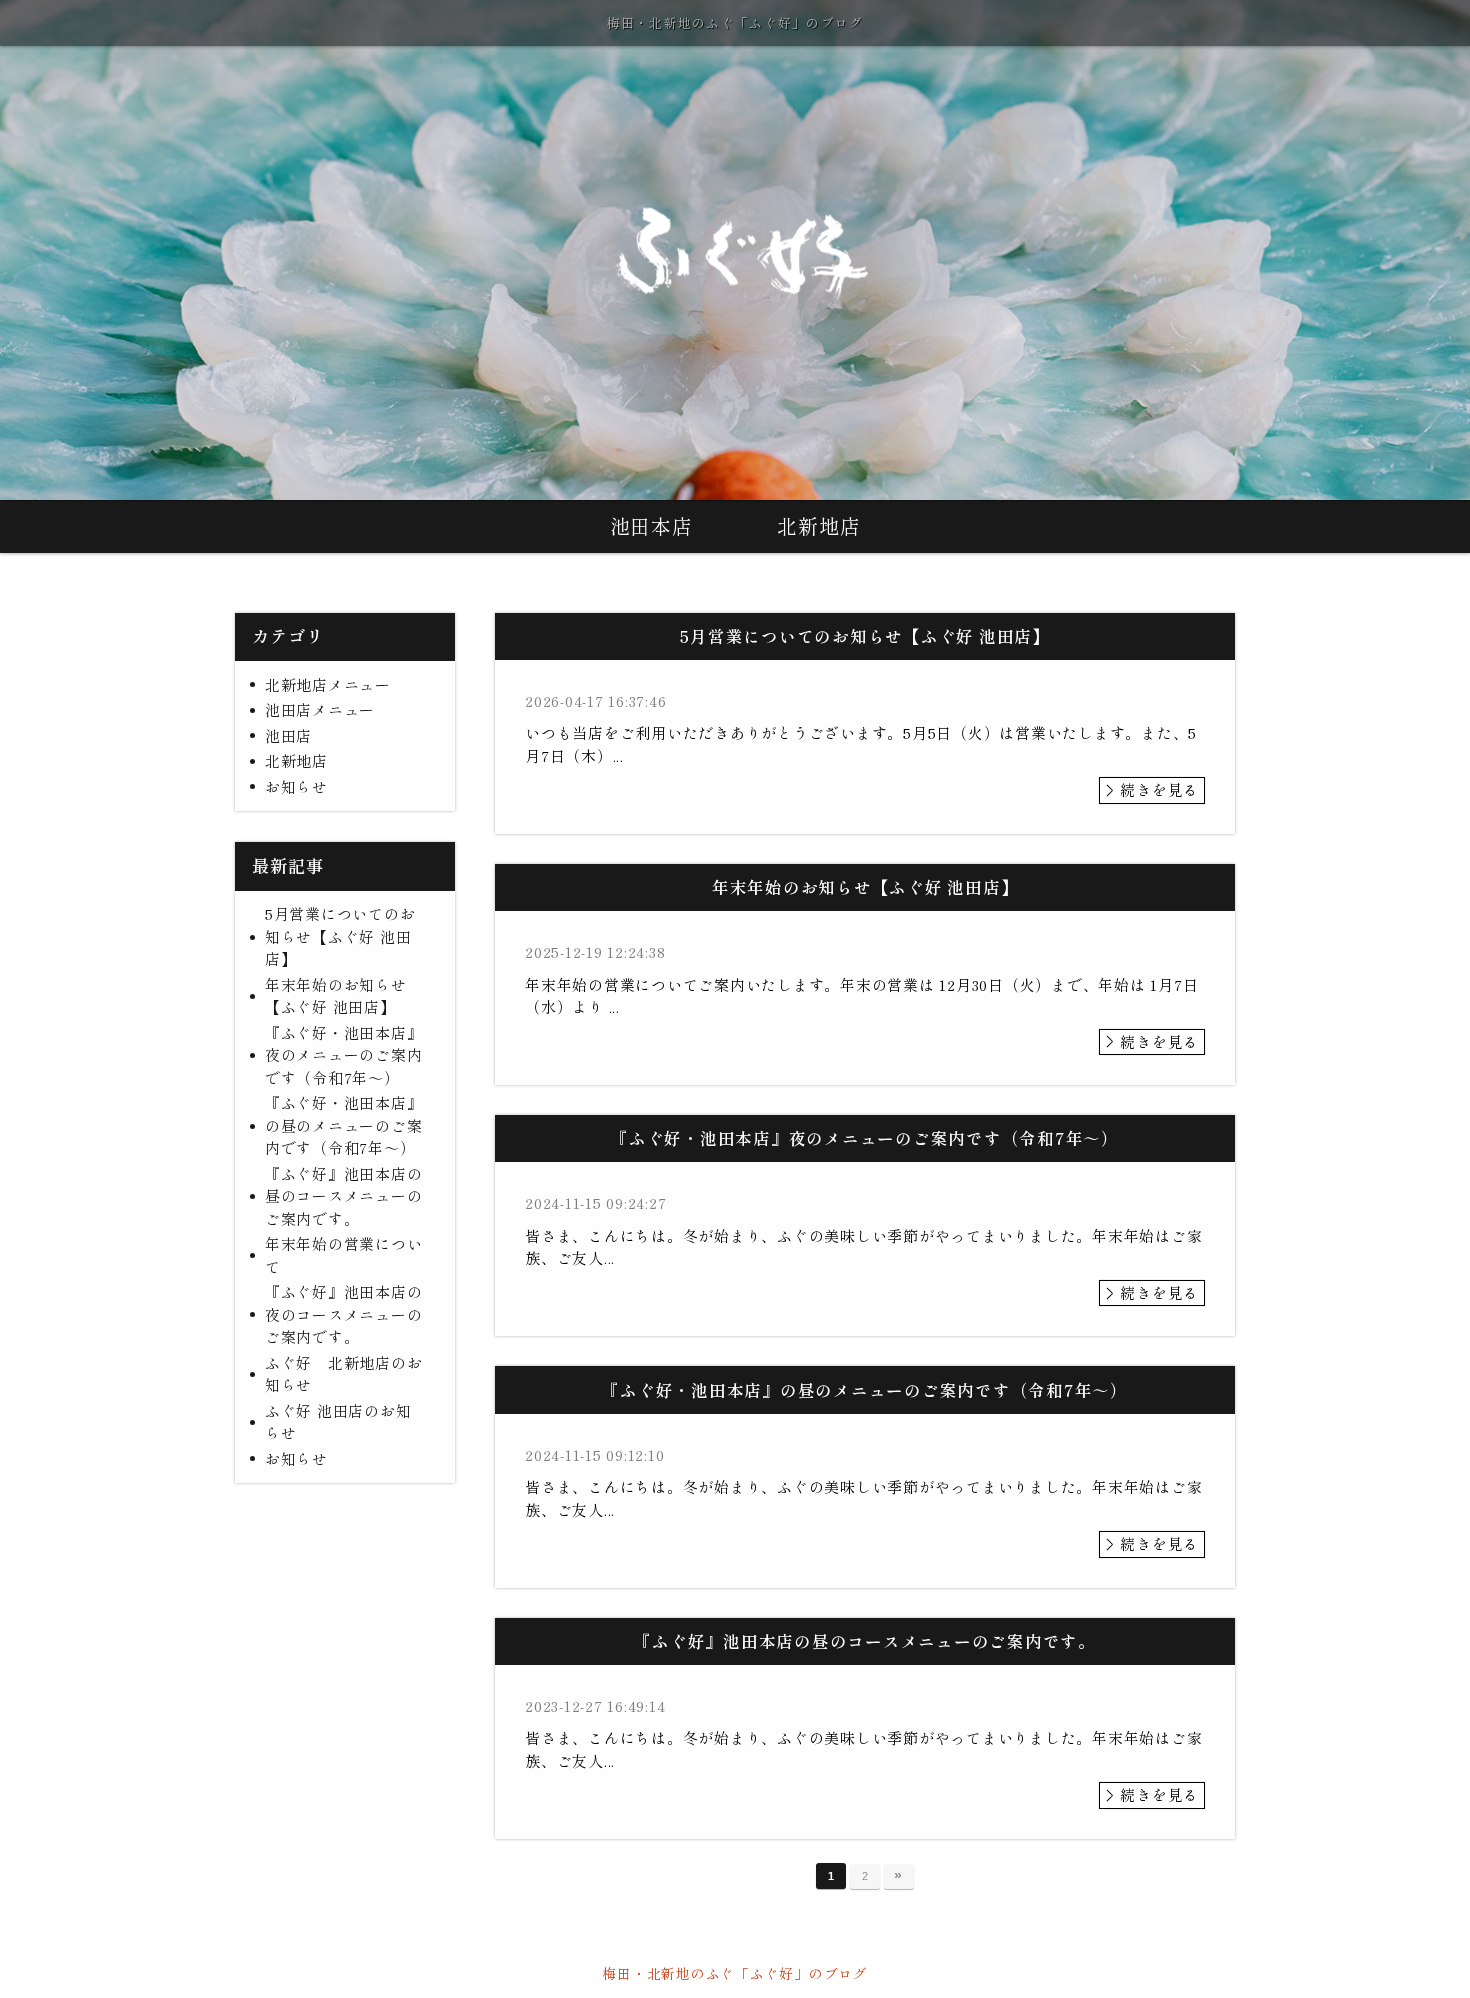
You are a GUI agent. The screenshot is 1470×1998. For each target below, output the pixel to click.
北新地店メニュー (328, 684)
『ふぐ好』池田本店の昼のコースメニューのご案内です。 (344, 1196)
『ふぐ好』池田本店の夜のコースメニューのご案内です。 (344, 1314)
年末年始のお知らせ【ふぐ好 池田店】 (336, 996)
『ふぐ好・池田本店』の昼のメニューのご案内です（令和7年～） (344, 1125)
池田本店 (651, 525)
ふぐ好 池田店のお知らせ (338, 1422)
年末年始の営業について (344, 1255)
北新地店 (818, 525)
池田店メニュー (320, 709)
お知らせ (296, 786)
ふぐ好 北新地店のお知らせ (344, 1374)
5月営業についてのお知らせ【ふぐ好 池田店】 (340, 936)
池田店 (288, 735)
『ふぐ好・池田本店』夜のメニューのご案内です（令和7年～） (344, 1055)
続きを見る (1159, 789)
